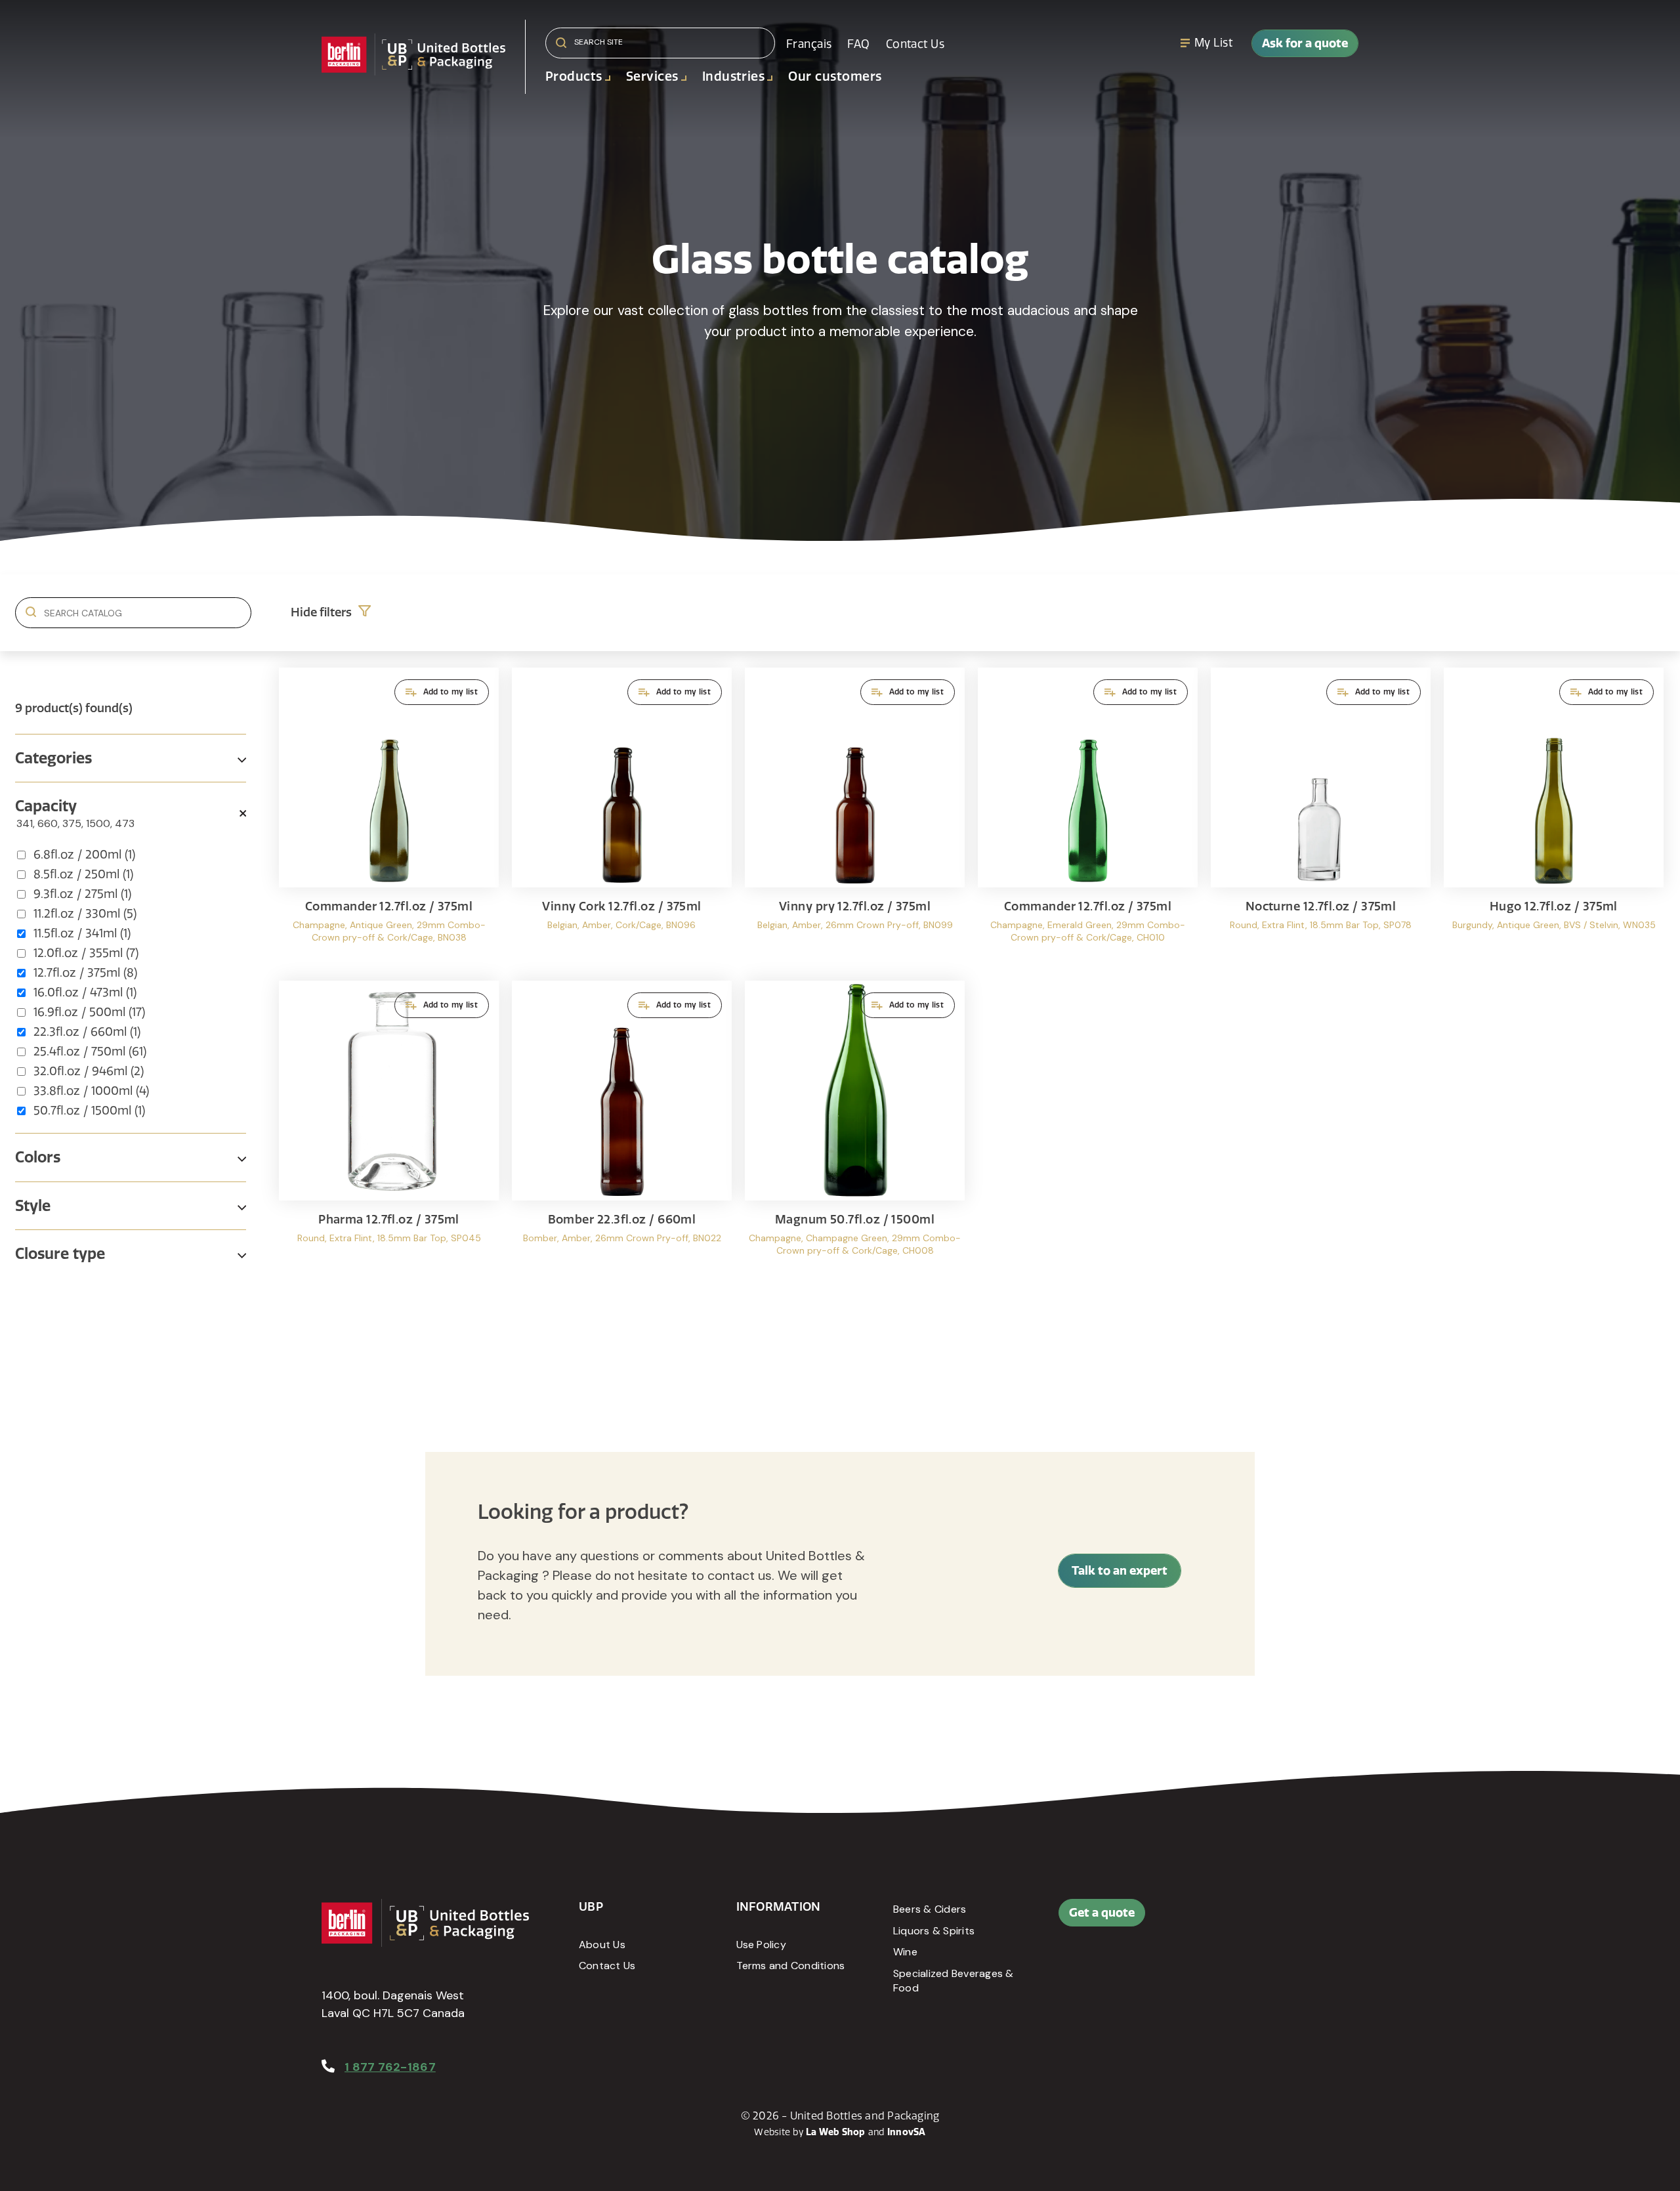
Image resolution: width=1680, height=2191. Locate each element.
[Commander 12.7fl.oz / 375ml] (389, 818)
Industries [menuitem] (734, 76)
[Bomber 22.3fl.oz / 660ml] (622, 1131)
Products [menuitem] (574, 76)
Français (809, 44)
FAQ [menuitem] (858, 44)
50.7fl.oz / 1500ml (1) (89, 1111)
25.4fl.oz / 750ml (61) (90, 1052)
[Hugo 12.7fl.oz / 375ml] (1554, 818)
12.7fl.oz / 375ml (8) (85, 973)
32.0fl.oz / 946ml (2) (89, 1071)
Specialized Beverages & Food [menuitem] (954, 1981)
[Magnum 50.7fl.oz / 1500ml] (855, 1131)
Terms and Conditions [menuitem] (791, 1966)
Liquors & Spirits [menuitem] (934, 1931)
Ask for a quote (1305, 43)
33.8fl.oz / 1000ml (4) (91, 1091)
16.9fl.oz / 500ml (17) (89, 1012)
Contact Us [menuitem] (915, 44)
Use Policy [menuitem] (761, 1945)
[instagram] (1301, 1919)
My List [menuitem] (1213, 43)
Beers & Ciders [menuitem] (930, 1909)
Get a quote (1102, 1912)
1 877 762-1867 (390, 2067)
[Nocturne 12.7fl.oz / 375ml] (1321, 818)
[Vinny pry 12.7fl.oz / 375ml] (855, 818)
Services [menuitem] (652, 76)
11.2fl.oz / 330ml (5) (85, 914)
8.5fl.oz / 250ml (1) (83, 874)
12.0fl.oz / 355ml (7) (86, 953)
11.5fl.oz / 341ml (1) (82, 933)
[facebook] (1242, 1919)
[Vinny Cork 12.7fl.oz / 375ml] (622, 818)
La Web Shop (836, 2132)
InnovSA (907, 2132)
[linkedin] (1272, 1919)
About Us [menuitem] (602, 1945)
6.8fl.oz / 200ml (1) (84, 855)
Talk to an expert (1120, 1570)
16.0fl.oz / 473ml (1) (85, 992)
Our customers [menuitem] (835, 76)
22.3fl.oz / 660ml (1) (87, 1032)
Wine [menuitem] (905, 1952)
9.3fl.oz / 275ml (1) (82, 894)
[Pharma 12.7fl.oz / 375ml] (389, 1131)
